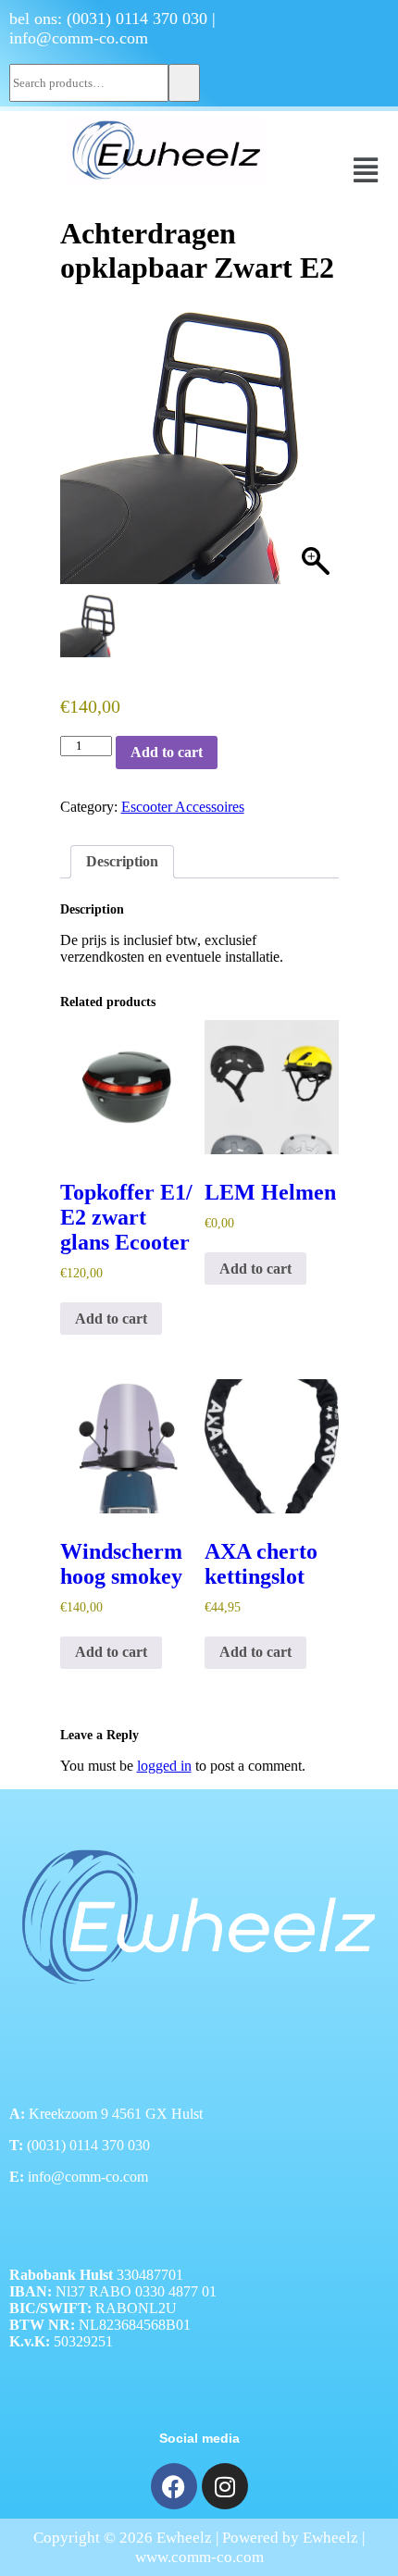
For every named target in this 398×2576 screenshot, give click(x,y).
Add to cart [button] (111, 1319)
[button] (366, 170)
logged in (164, 1766)
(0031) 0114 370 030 (137, 19)
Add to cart (167, 752)
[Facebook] (174, 2486)
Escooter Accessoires (183, 807)
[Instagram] (225, 2486)
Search (184, 83)
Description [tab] (122, 861)
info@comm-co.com (79, 38)
